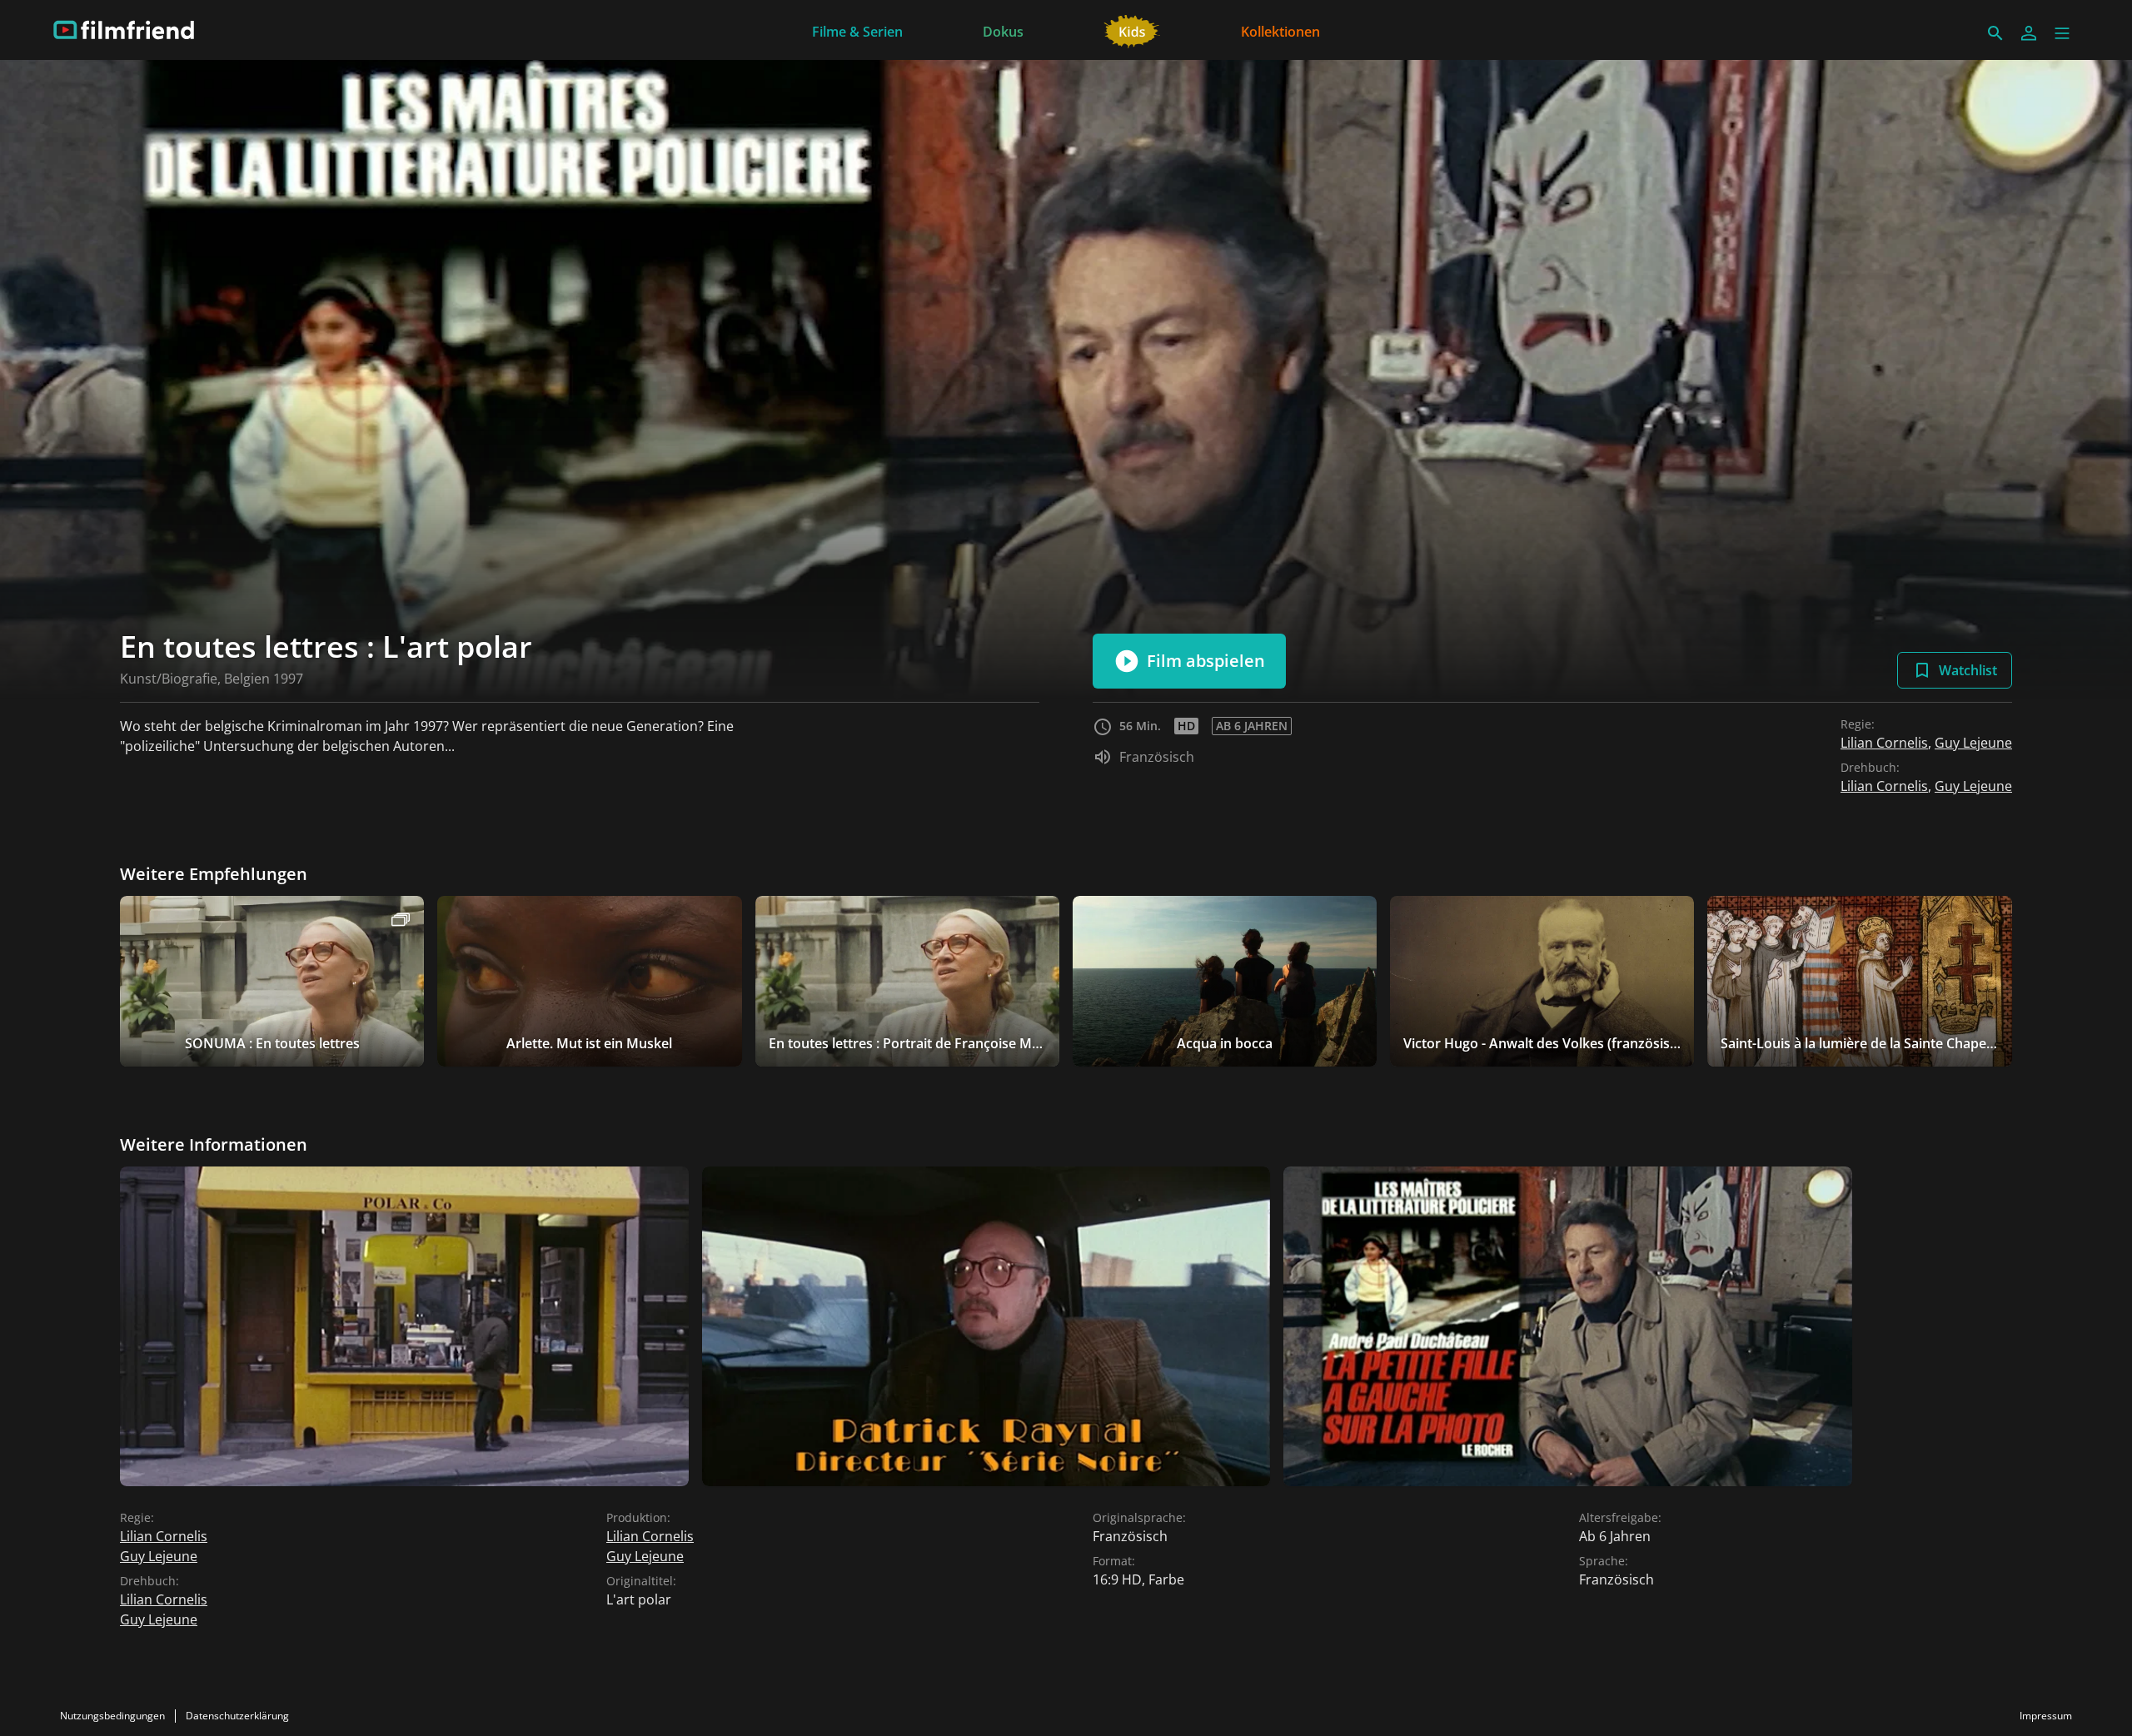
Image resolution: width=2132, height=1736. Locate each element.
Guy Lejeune (1973, 743)
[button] (2062, 33)
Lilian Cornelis (1884, 743)
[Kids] (1132, 30)
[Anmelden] (2029, 33)
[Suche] (1995, 33)
